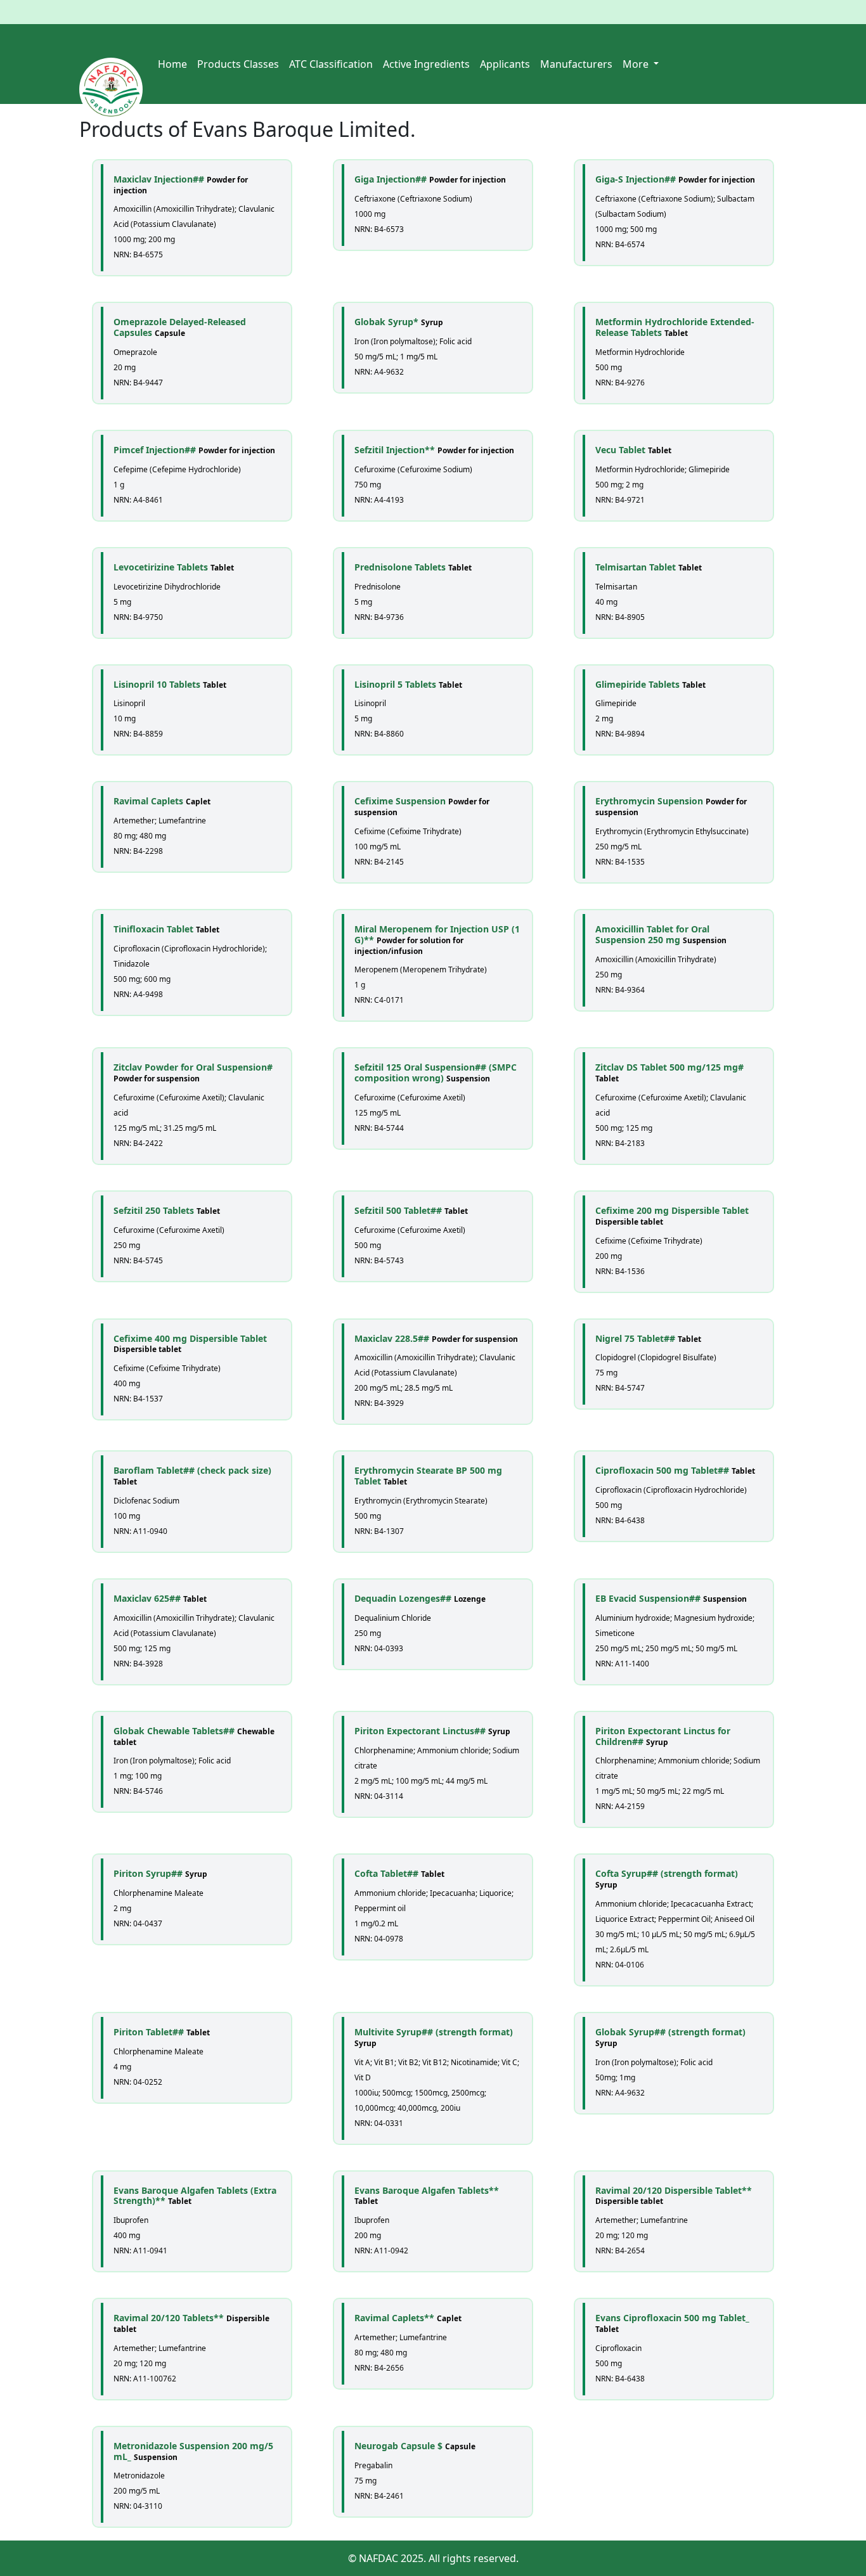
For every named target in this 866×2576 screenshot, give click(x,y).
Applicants (505, 64)
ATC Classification (331, 64)
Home (172, 64)
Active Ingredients (426, 64)
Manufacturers (576, 64)
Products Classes (238, 64)
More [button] (637, 64)
